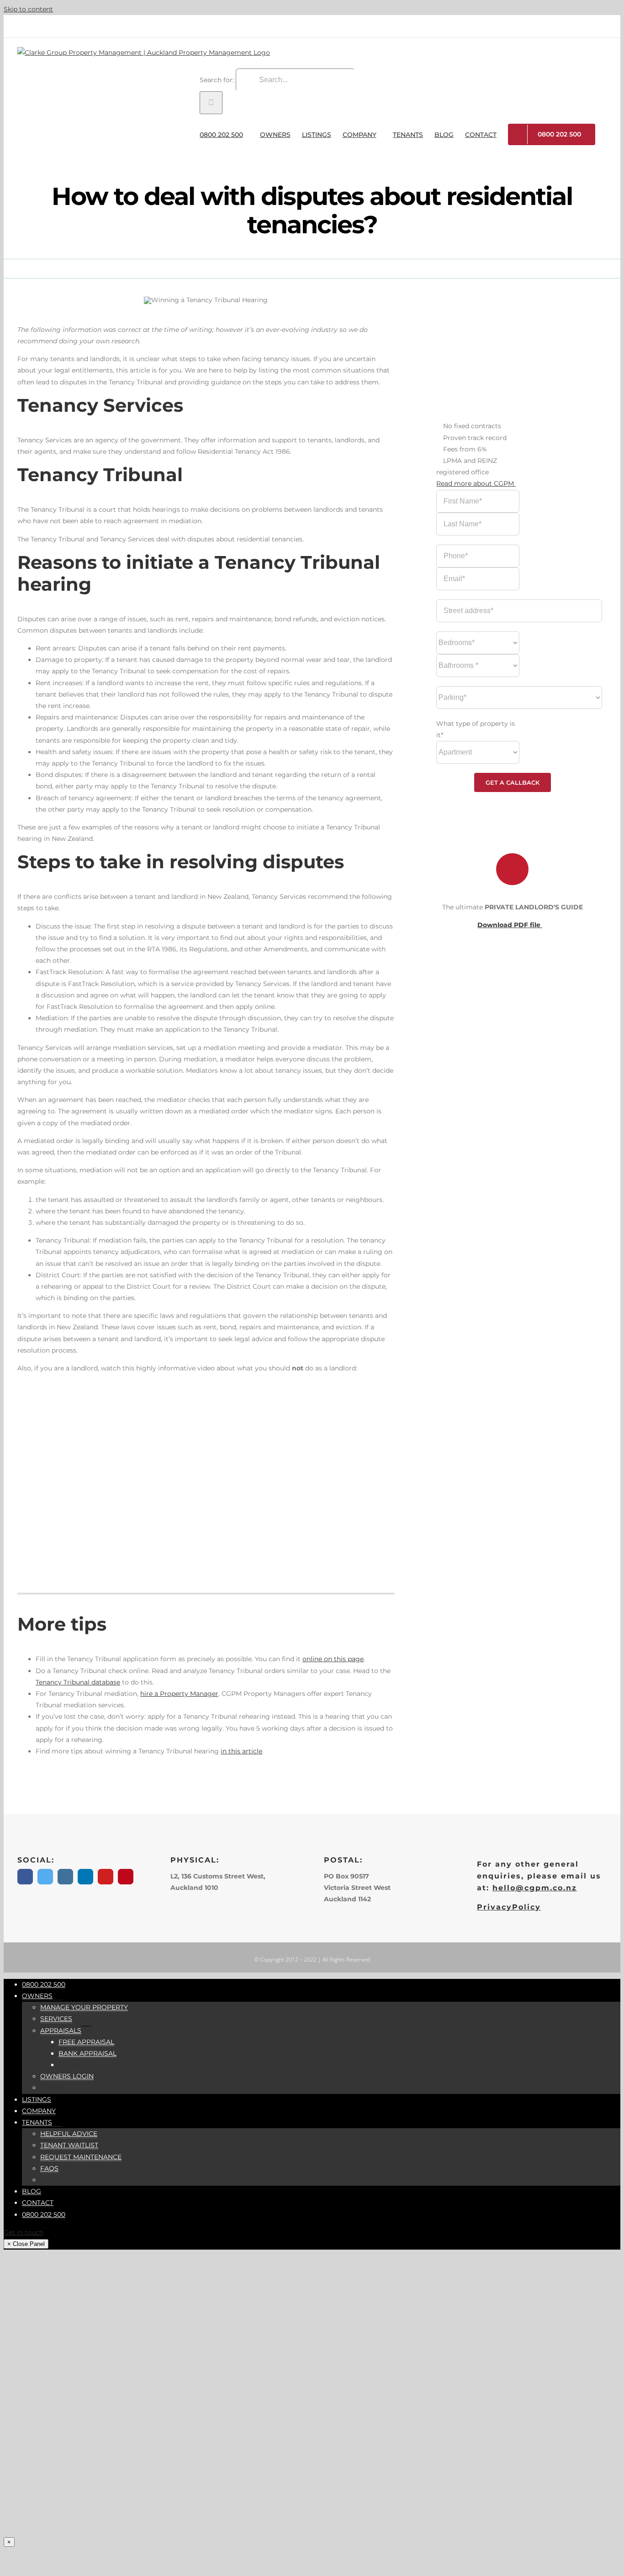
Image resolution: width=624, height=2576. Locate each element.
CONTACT (38, 2203)
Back (72, 2065)
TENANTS (37, 2122)
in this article (241, 1751)
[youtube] (106, 1877)
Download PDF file (510, 925)
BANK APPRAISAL (87, 2053)
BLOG (32, 2191)
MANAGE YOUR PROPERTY (84, 2007)
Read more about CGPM (476, 483)
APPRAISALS (61, 2030)
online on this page (333, 1659)
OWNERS (37, 1996)
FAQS (49, 2168)
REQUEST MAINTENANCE (81, 2157)
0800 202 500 (44, 1984)
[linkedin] (85, 1877)
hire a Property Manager (179, 1694)
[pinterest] (126, 1877)
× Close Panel (26, 2244)
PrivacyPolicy (509, 1907)
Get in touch (24, 2232)
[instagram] (65, 1877)
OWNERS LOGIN (67, 2076)
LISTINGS (37, 2099)
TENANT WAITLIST (69, 2145)
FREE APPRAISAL (86, 2042)
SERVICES (56, 2019)
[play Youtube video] (206, 1486)
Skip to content (28, 9)
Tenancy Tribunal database (78, 1682)
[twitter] (45, 1877)
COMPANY (39, 2111)
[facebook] (25, 1877)
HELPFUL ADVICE (69, 2134)
